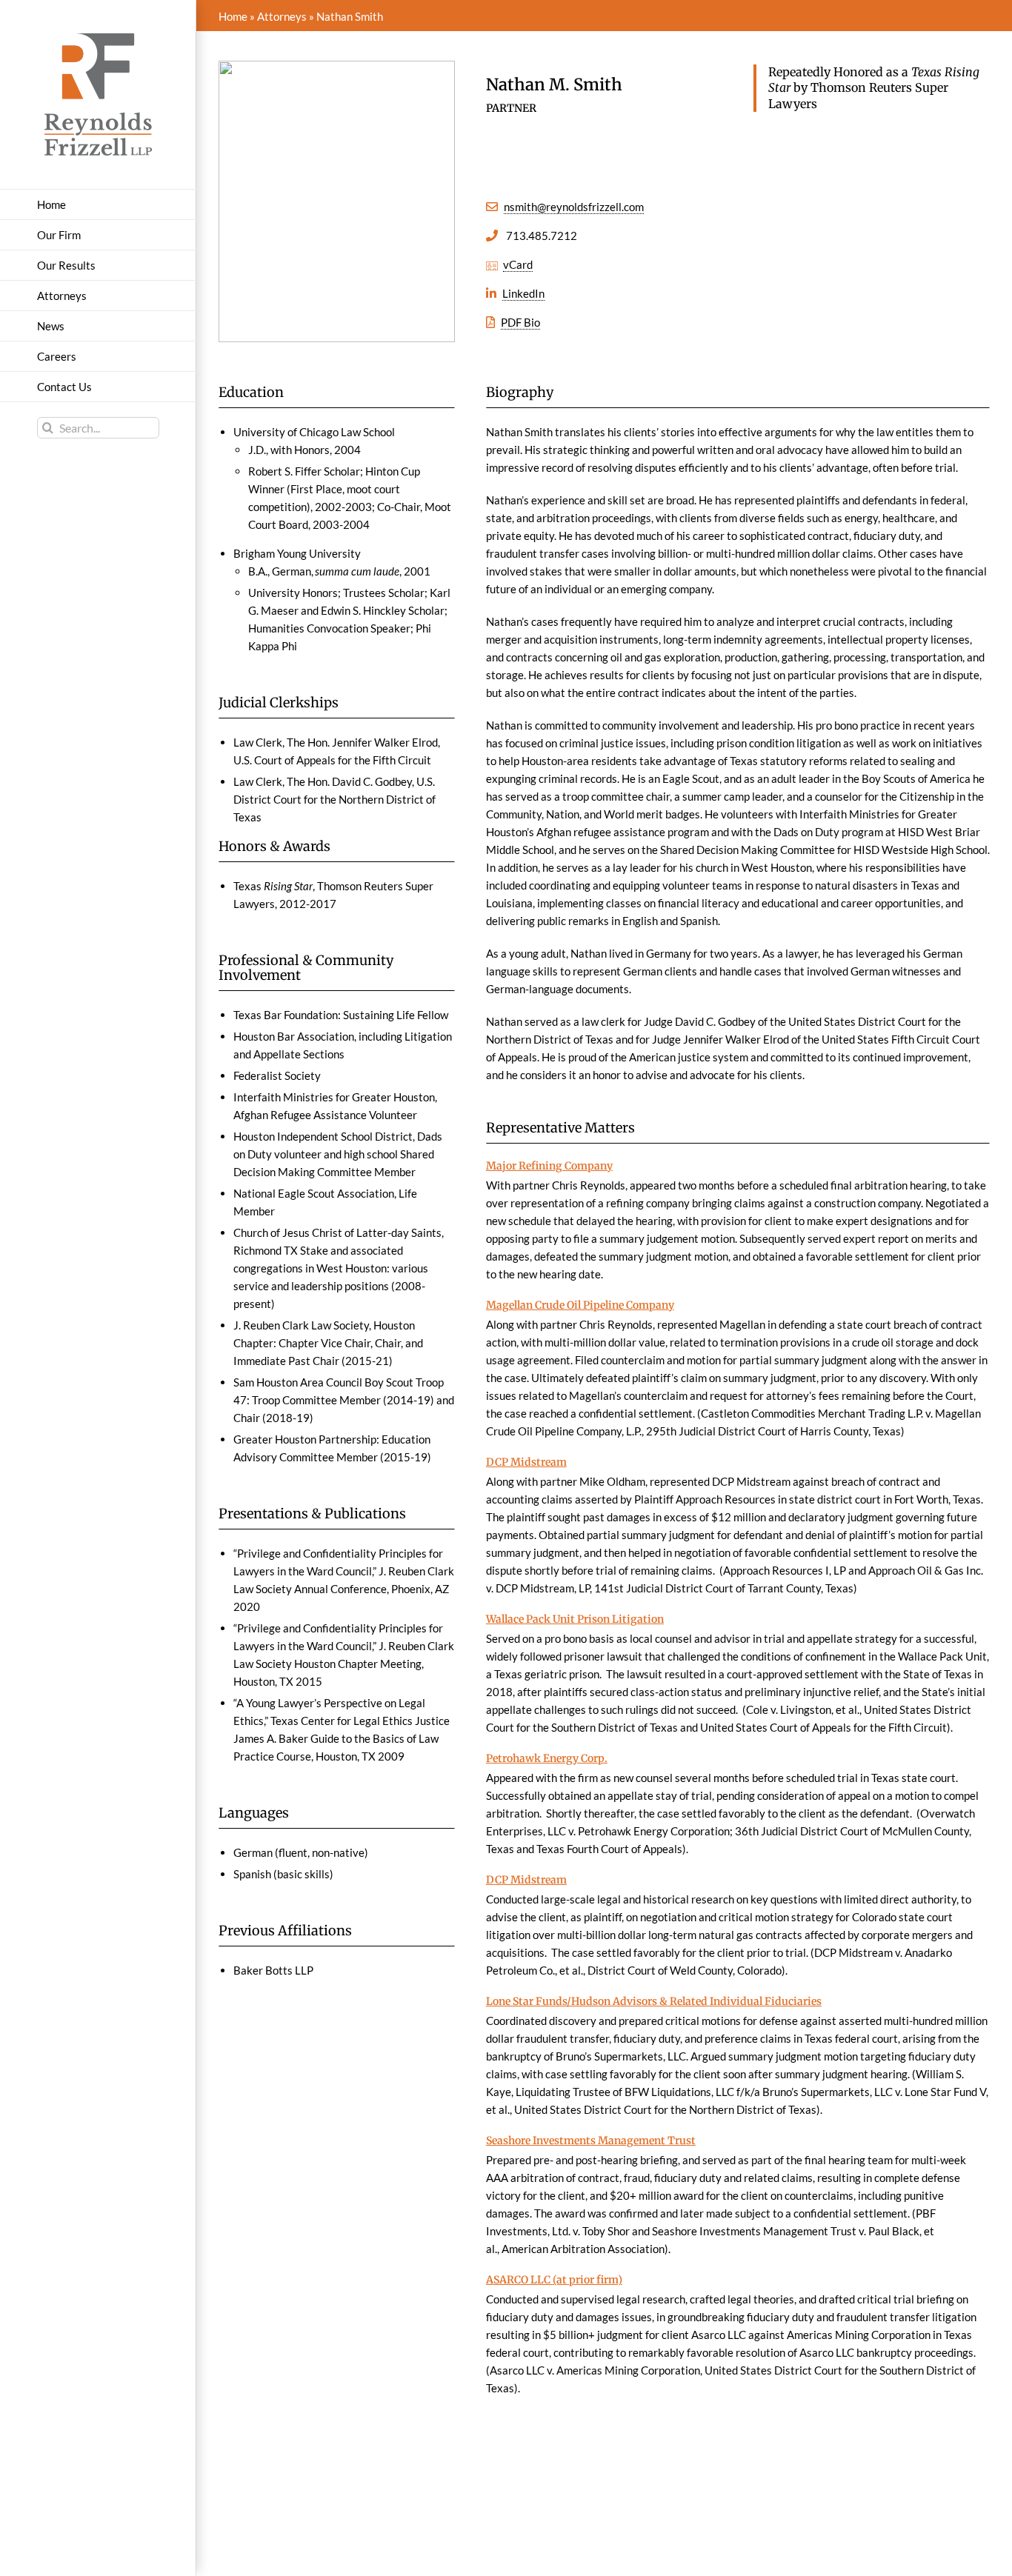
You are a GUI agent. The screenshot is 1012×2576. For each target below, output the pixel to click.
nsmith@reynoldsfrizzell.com (574, 207)
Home (233, 16)
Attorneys (282, 16)
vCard (518, 264)
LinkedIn (523, 293)
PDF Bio (520, 322)
